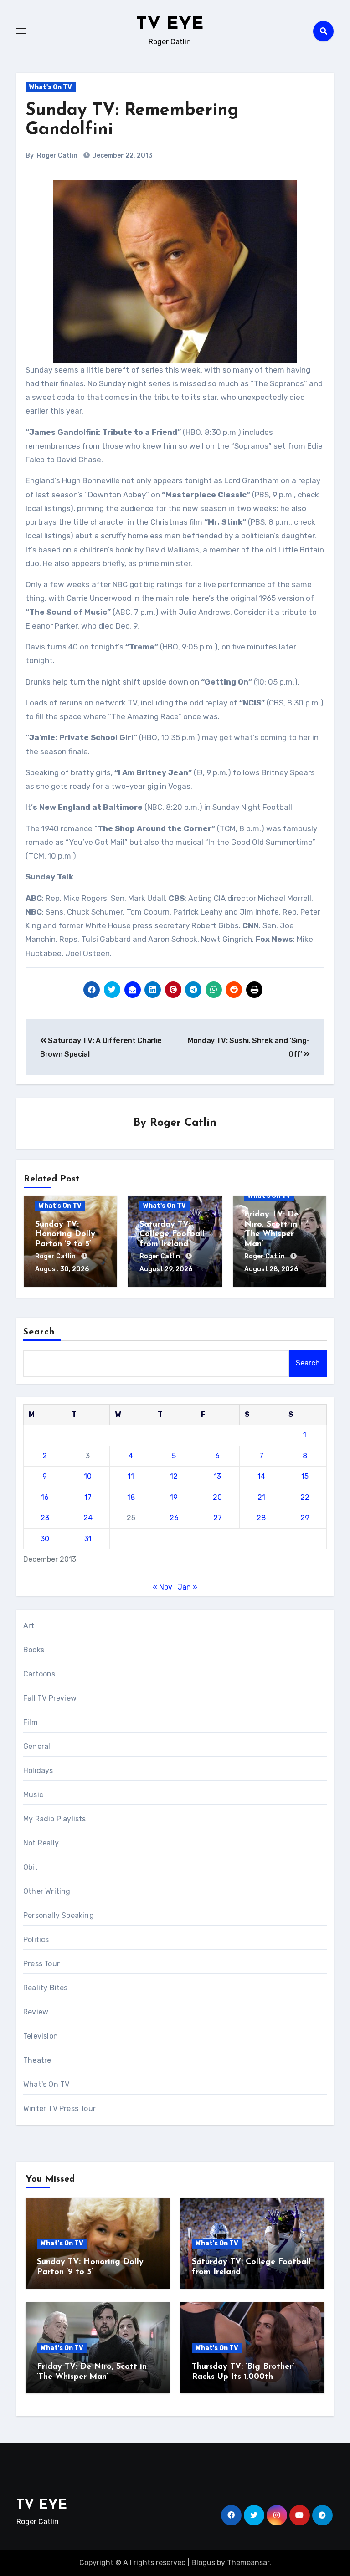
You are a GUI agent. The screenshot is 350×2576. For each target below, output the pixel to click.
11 (131, 1476)
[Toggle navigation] (21, 31)
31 (88, 1539)
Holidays (38, 1771)
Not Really (41, 1843)
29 (305, 1518)
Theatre (37, 2060)
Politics (36, 1940)
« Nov (162, 1587)
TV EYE (170, 25)
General (37, 1746)
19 (174, 1497)
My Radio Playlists (55, 1819)
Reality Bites (46, 1988)
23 (45, 1518)
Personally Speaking (59, 1915)
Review (36, 2012)
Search (39, 1332)
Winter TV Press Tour (59, 2108)
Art (29, 1626)
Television (41, 2036)
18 (131, 1497)
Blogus (203, 2563)
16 (45, 1497)
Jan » (188, 1587)
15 (305, 1476)
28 (261, 1518)
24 (88, 1518)
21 (261, 1497)
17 (88, 1497)
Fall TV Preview (50, 1698)
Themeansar (248, 2563)
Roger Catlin (57, 156)
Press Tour (41, 1964)
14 (261, 1476)
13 (217, 1476)
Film (31, 1722)
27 (218, 1518)
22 (305, 1497)
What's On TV (51, 87)
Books (34, 1650)
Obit (31, 1867)
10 (88, 1476)
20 (217, 1497)
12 (174, 1476)
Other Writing (47, 1891)
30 (45, 1539)
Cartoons (39, 1674)
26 (174, 1518)
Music (33, 1795)
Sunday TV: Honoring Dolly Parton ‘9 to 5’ (65, 1234)
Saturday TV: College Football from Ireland (172, 1234)
